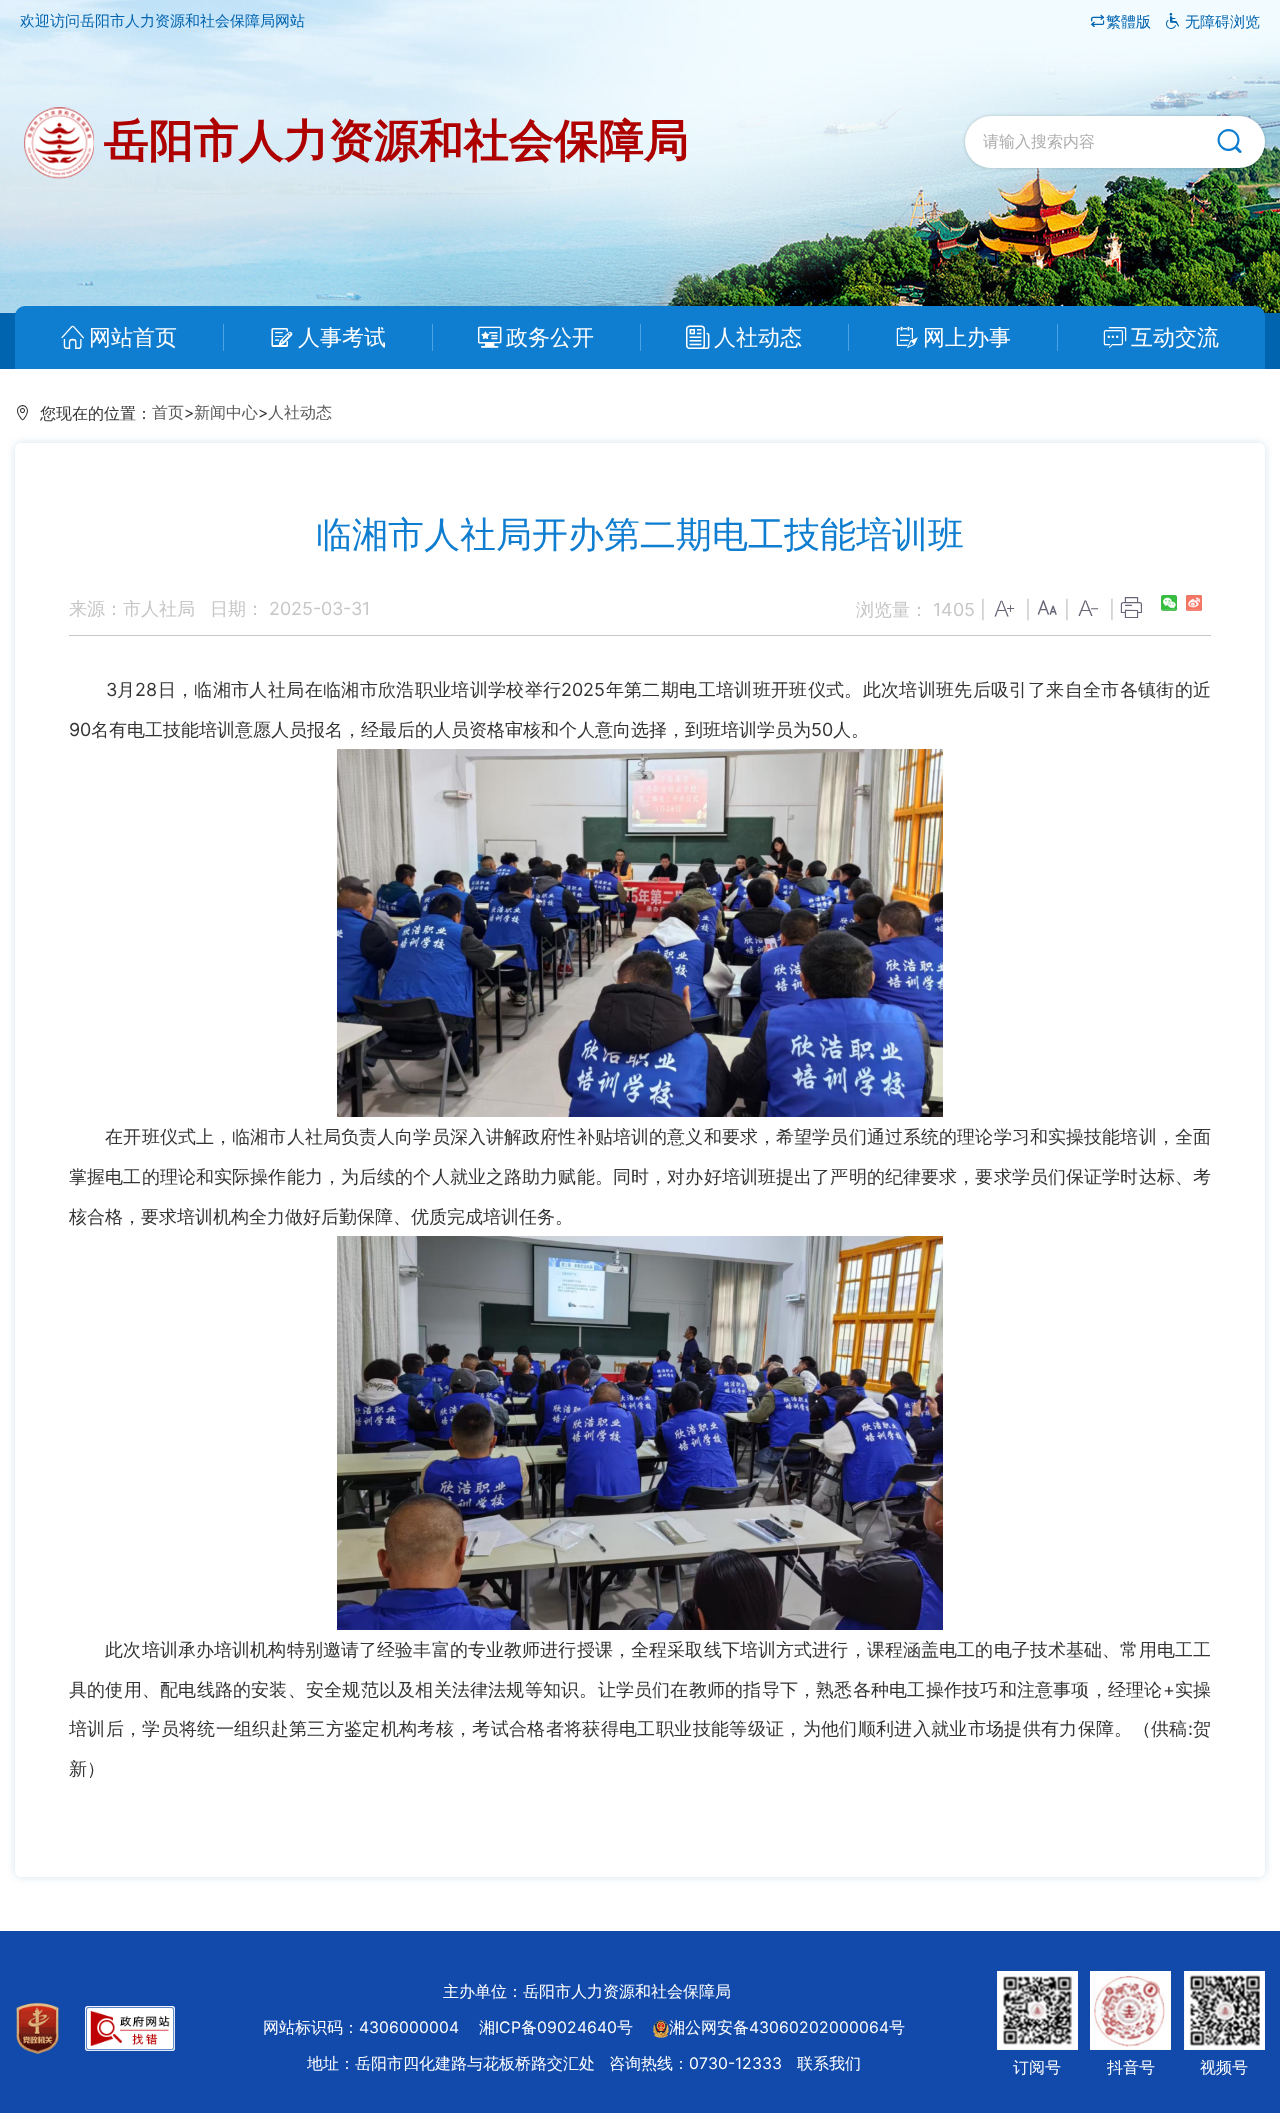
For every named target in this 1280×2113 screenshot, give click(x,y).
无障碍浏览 (1220, 21)
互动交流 (1175, 337)
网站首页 (133, 337)
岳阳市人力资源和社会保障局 (391, 139)
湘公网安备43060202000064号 (787, 2027)
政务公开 (550, 337)
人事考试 (342, 337)
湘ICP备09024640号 (556, 2027)
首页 (168, 412)
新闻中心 (226, 412)
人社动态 (758, 337)
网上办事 (967, 337)
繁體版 (1130, 21)
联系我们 (829, 2063)
